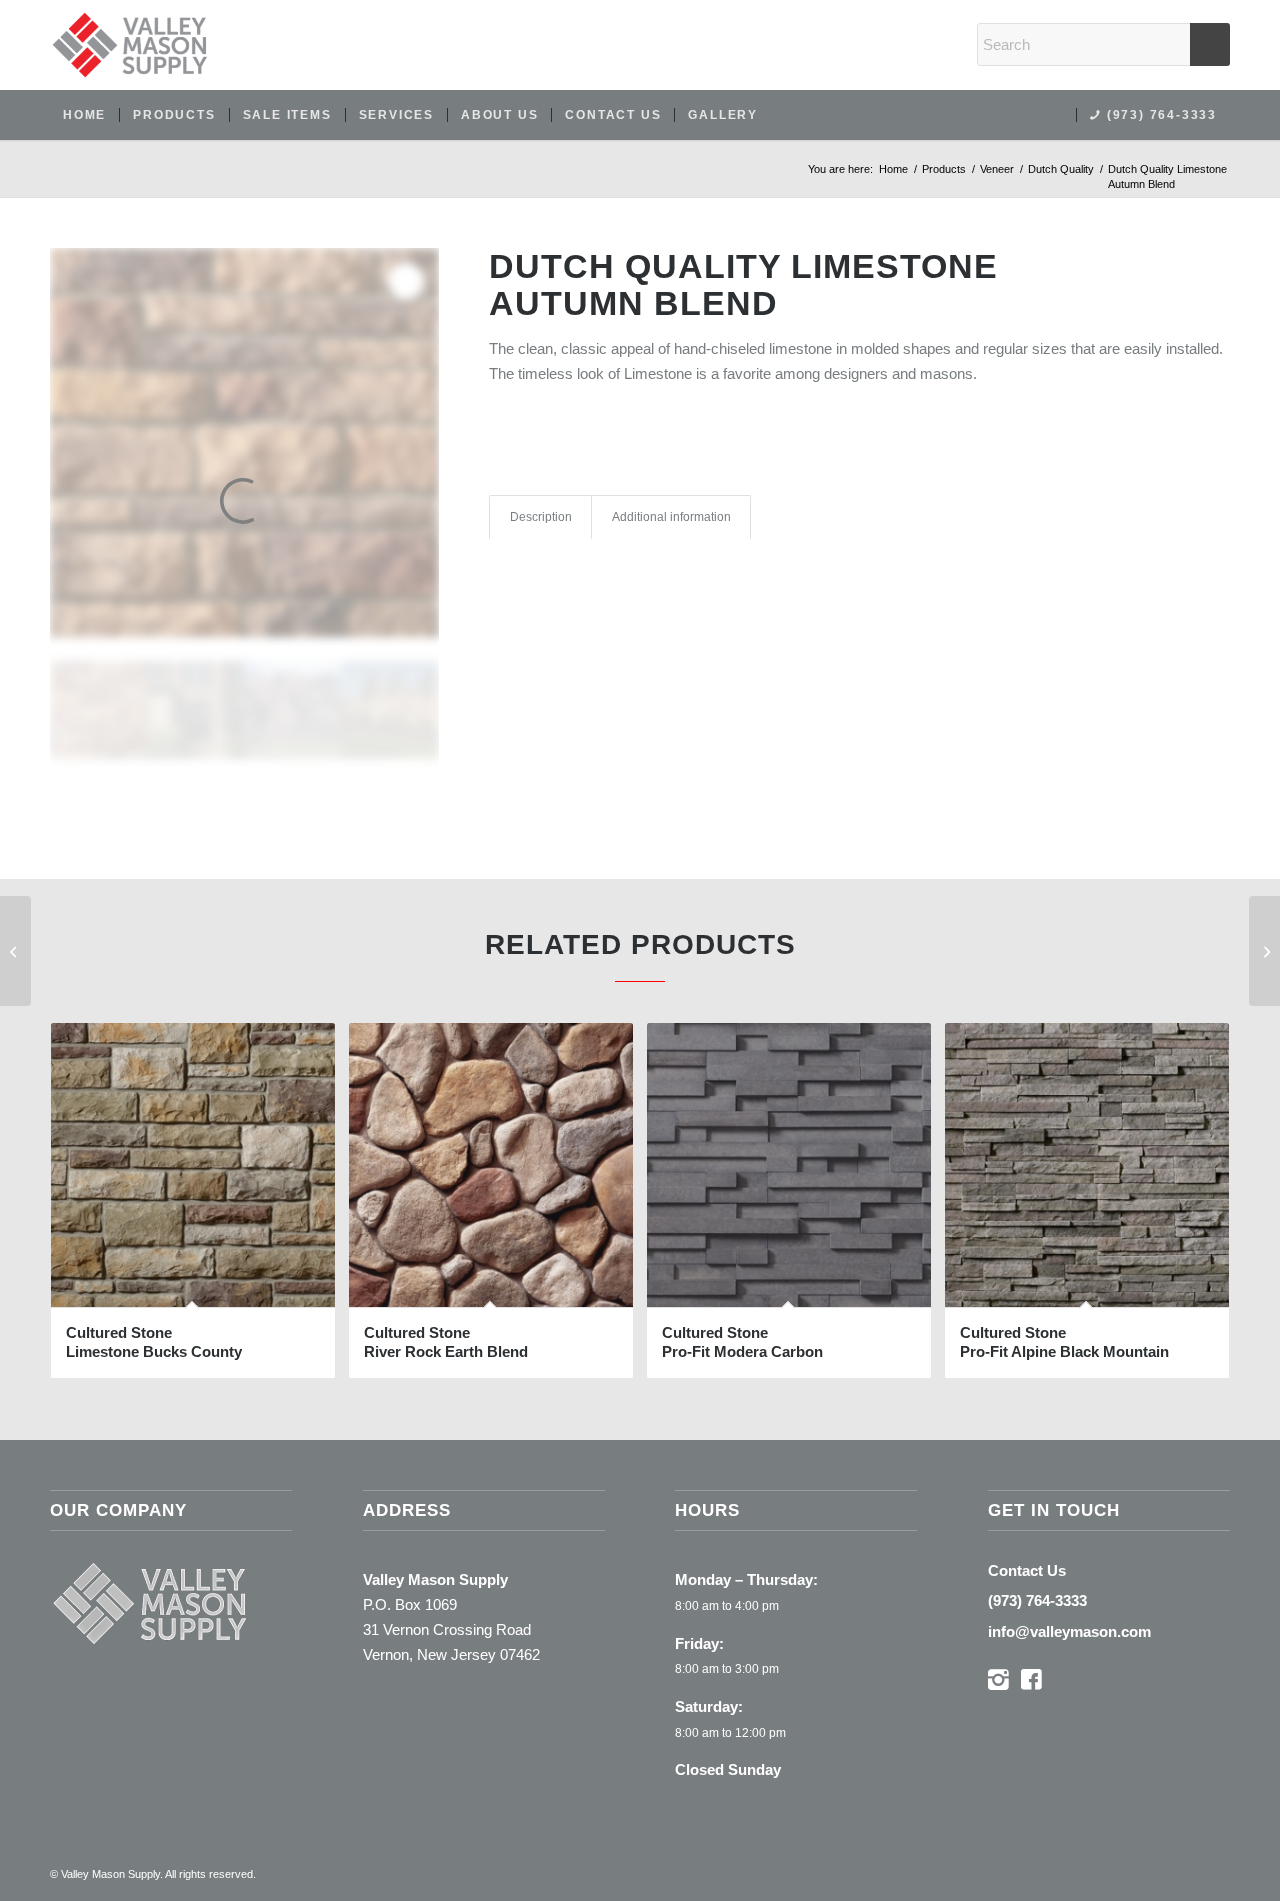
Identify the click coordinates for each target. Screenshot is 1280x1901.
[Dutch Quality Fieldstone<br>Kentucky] (1264, 951)
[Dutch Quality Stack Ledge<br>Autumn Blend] (15, 951)
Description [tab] (541, 517)
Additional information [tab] (671, 517)
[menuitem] (84, 115)
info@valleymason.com (1069, 1631)
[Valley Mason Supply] (130, 45)
